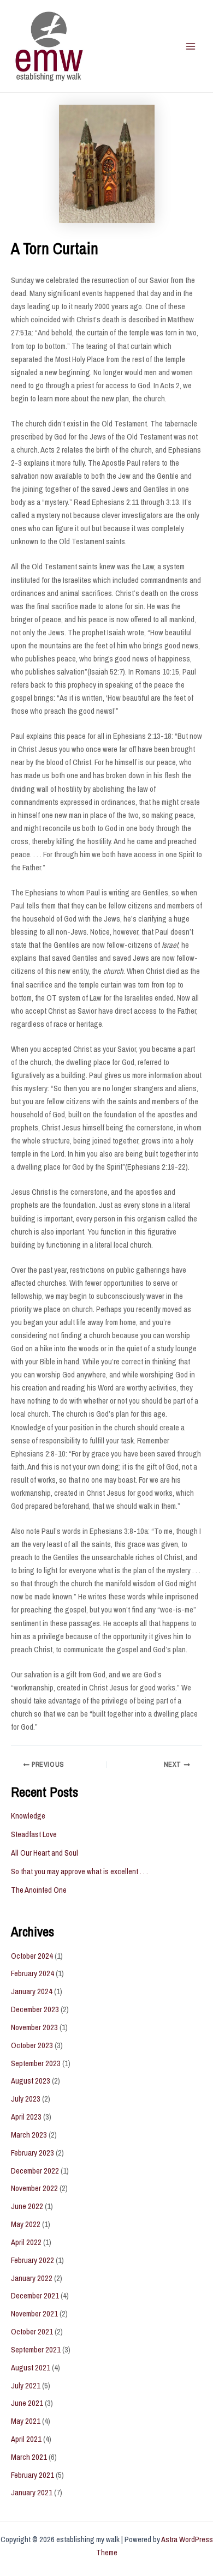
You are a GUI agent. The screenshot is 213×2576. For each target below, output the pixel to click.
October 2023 (32, 2045)
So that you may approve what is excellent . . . (79, 1871)
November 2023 (34, 2027)
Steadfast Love (34, 1834)
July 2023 (26, 2099)
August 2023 (31, 2081)
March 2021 (29, 2457)
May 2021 (26, 2421)
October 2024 (32, 1956)
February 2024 (32, 1973)
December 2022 (35, 2171)
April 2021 (26, 2439)
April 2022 (26, 2242)
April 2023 (26, 2117)
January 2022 (32, 2278)
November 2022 (34, 2188)
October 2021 (32, 2332)
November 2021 (34, 2314)
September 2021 (36, 2350)
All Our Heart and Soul (45, 1853)
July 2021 (26, 2386)
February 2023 (32, 2153)
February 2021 (32, 2475)
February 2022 (32, 2260)
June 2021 (27, 2403)
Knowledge (28, 1816)
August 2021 (31, 2368)
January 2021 (32, 2493)
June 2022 (27, 2206)
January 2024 (32, 1991)
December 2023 (35, 2009)
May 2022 (26, 2224)
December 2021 (35, 2296)
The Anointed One (39, 1890)
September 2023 (36, 2063)
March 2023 (29, 2135)
